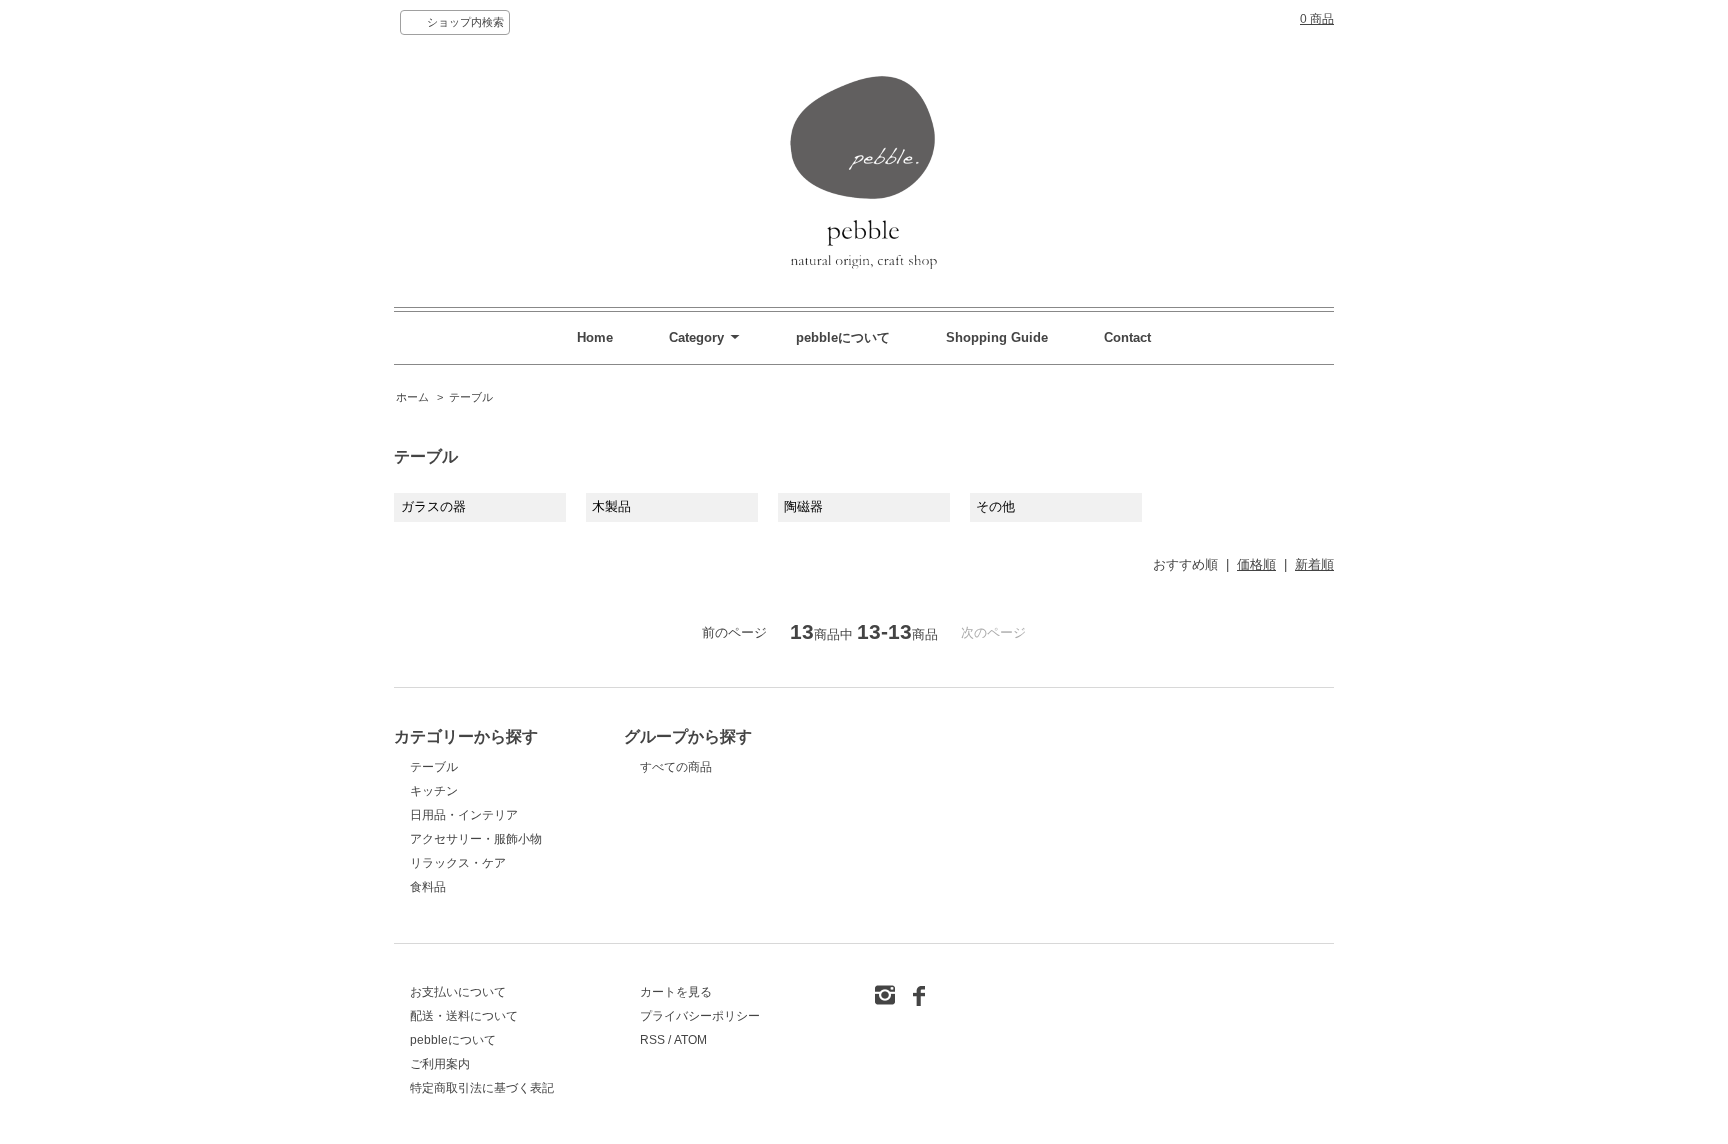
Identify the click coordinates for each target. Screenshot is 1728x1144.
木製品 (611, 506)
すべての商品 (676, 767)
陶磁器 (803, 506)
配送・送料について (464, 1016)
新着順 (1314, 564)
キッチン (434, 791)
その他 (995, 506)
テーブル (471, 397)
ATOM (690, 1040)
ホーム (412, 397)
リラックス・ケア (458, 863)
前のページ (734, 632)
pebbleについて (845, 337)
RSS (652, 1040)
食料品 (428, 887)
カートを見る (676, 992)
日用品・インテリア (464, 815)
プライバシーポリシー (700, 1016)
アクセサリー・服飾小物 (476, 839)
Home (595, 337)
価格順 (1256, 564)
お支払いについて (458, 992)
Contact (1127, 337)
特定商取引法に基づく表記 (482, 1088)
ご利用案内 (440, 1064)
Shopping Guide (997, 337)
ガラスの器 (433, 506)
